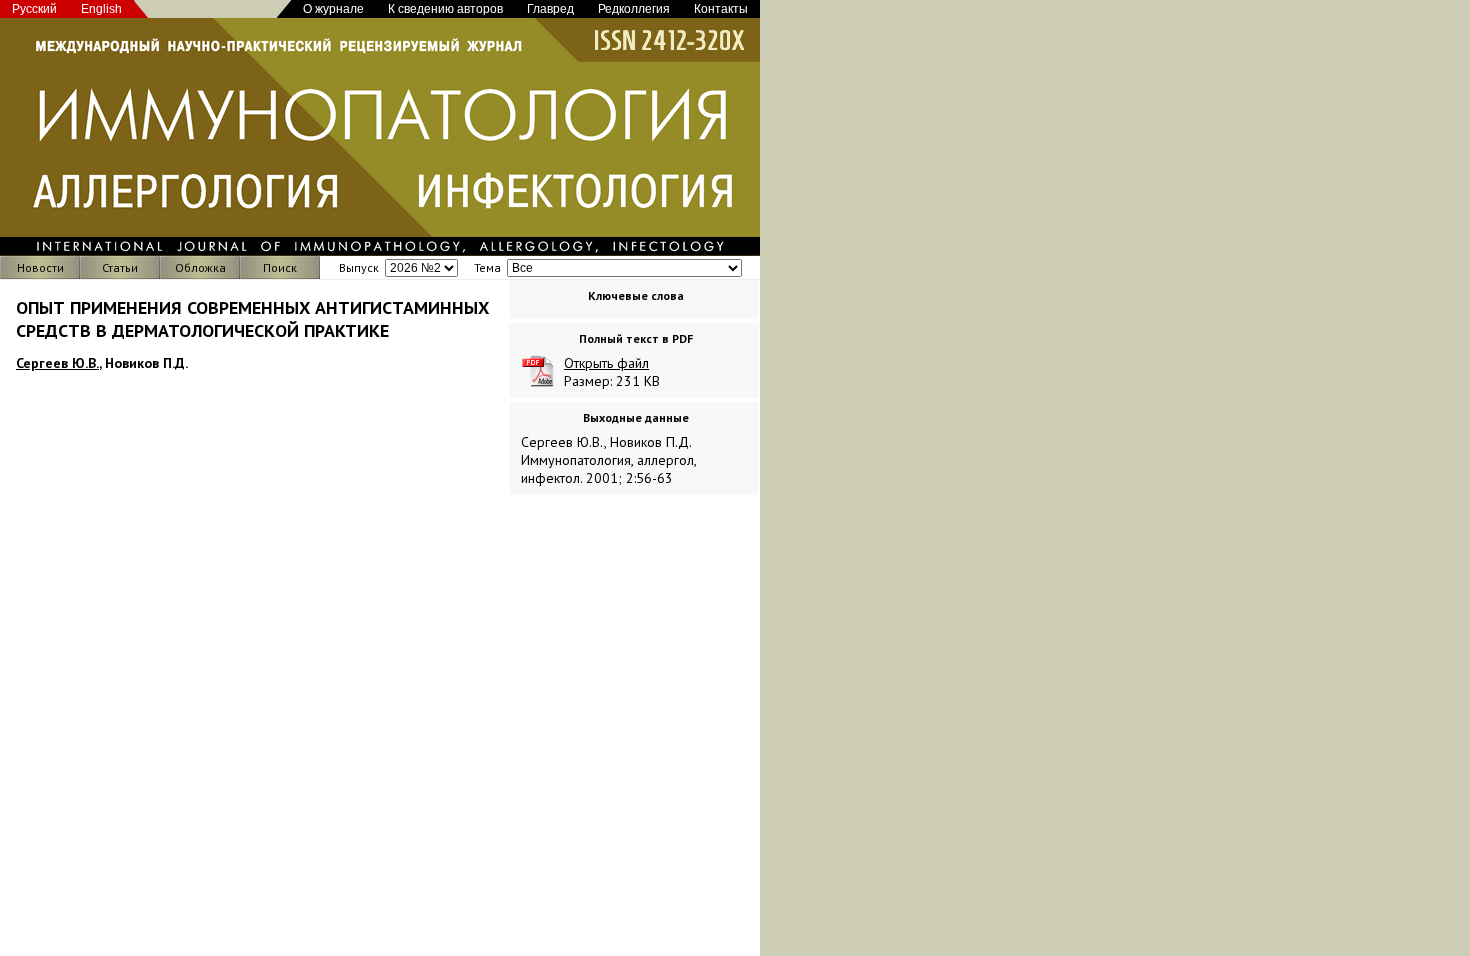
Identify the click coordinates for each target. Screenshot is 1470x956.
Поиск (280, 267)
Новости (40, 267)
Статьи (120, 267)
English (101, 9)
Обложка (200, 267)
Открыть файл (606, 363)
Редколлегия (634, 9)
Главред (550, 9)
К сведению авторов (445, 9)
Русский (34, 9)
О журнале (333, 9)
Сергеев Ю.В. (57, 363)
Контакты (721, 9)
